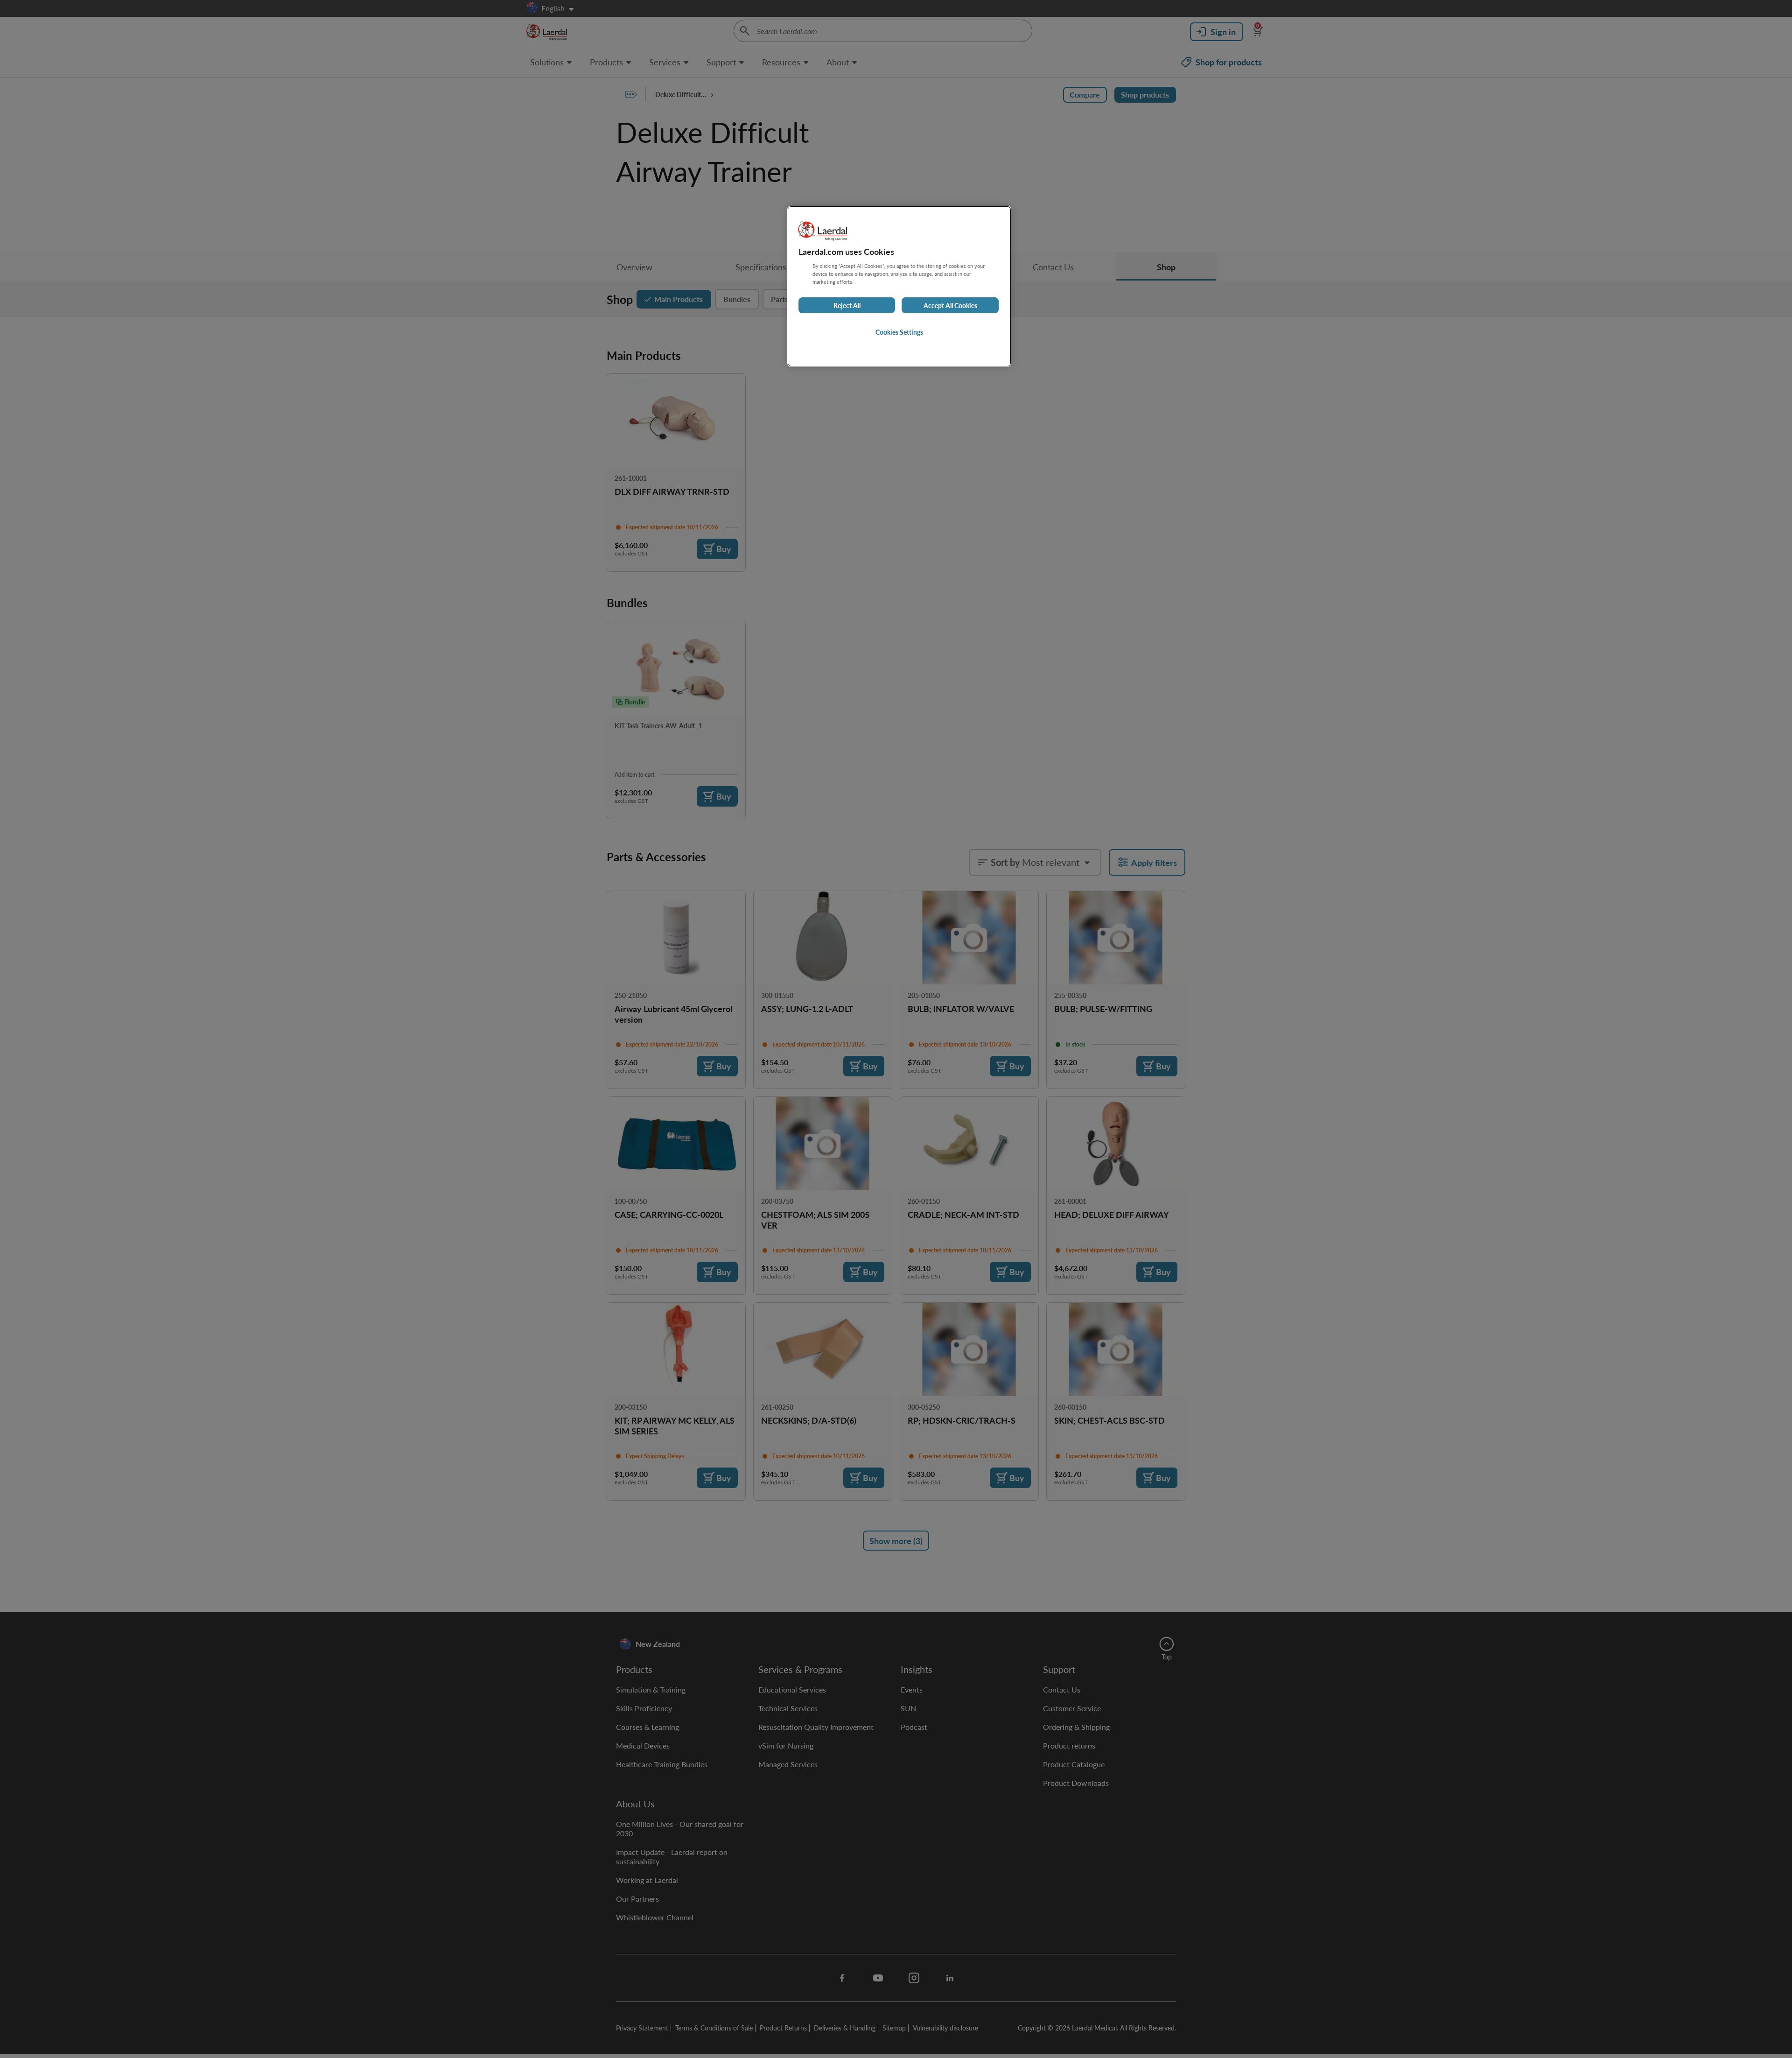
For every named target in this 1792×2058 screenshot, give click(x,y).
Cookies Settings (899, 332)
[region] (899, 286)
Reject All (847, 305)
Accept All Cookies (950, 305)
